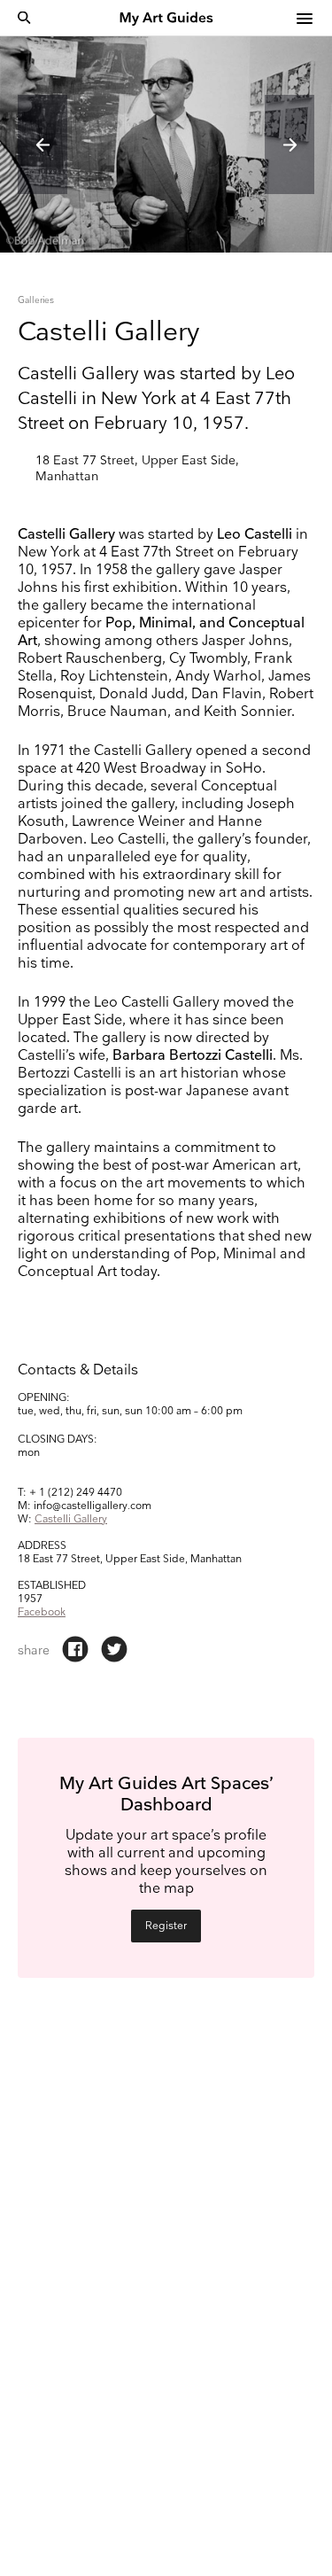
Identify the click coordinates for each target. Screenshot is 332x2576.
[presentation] (42, 144)
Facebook (42, 1612)
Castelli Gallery (71, 1519)
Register (166, 1926)
